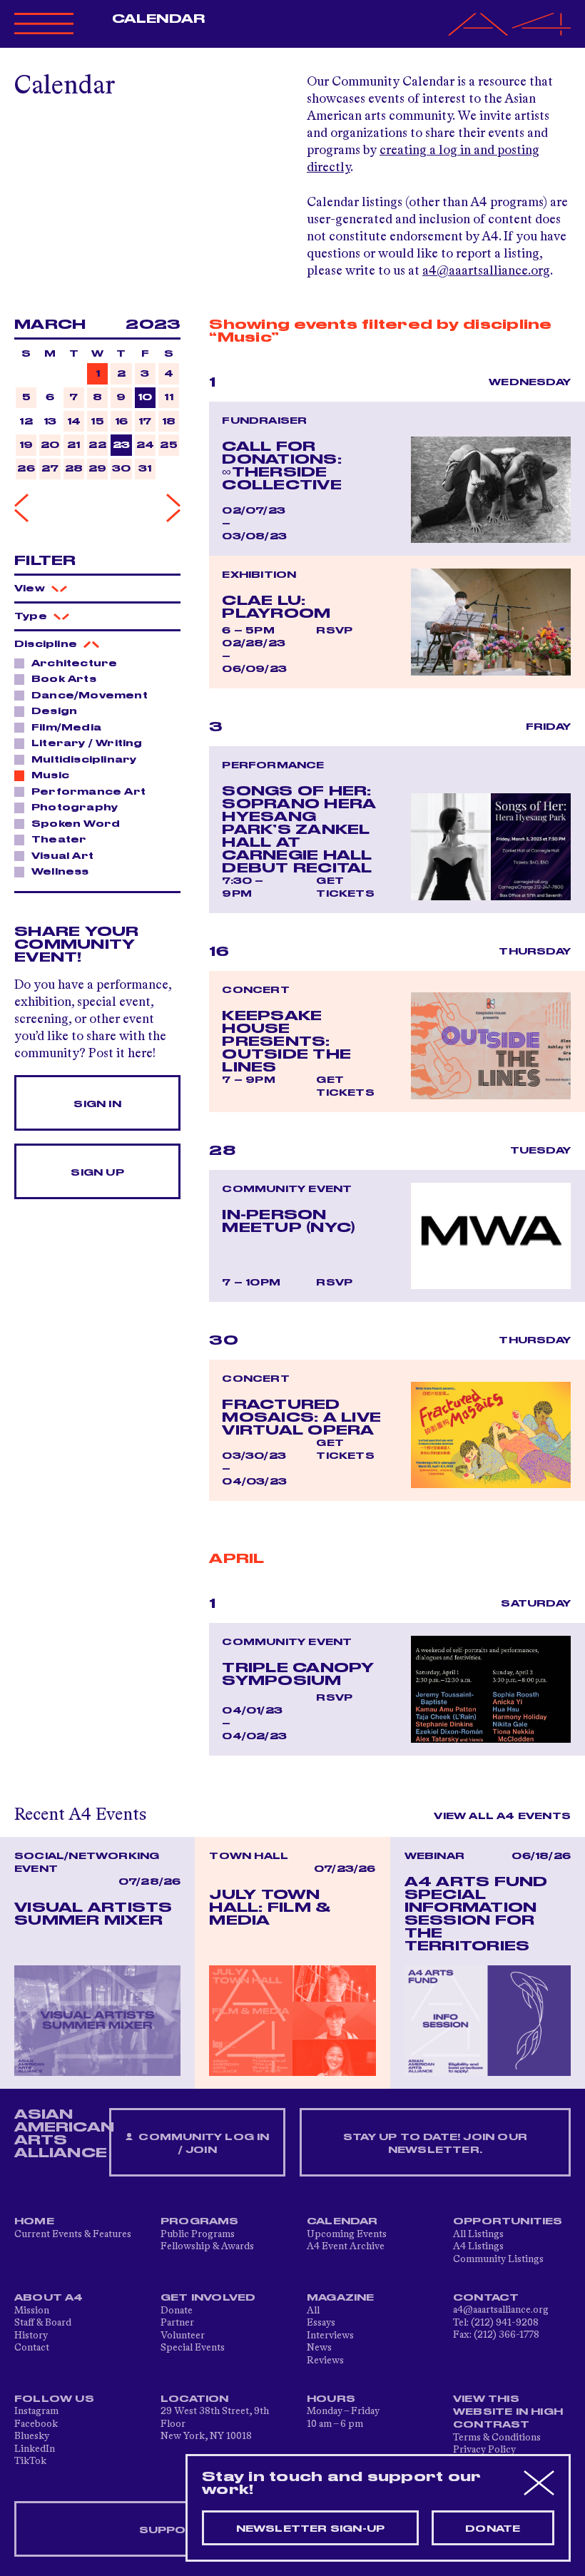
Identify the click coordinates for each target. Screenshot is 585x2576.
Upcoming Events (347, 2234)
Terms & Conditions (497, 2438)
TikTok (30, 2461)
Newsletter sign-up (311, 2529)
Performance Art (88, 792)
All (313, 2311)
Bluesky (32, 2436)
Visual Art (62, 856)
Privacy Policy (484, 2450)
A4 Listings (478, 2246)
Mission (32, 2311)
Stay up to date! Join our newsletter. (435, 2144)
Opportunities (508, 2221)
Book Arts (64, 679)
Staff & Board (43, 2323)
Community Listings (498, 2259)
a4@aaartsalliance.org (486, 271)
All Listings (478, 2234)
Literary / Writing (87, 743)
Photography (75, 808)
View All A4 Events (502, 1816)
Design (54, 711)
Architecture (74, 663)
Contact (32, 2348)
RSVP (334, 631)
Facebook (36, 2424)
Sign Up (97, 1173)
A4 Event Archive (346, 2246)
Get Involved (208, 2298)
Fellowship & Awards (207, 2246)
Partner (177, 2323)
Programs (200, 2221)
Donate (177, 2311)
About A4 (49, 2298)
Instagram (36, 2411)
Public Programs (198, 2234)
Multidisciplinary (84, 760)
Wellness (60, 872)
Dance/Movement (90, 696)
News (319, 2348)
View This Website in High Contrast (508, 2412)
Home (34, 2221)
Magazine (341, 2298)
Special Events (193, 2348)
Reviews (325, 2361)
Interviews (330, 2336)
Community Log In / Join (202, 2144)
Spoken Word (76, 824)
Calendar (159, 19)
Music (50, 775)
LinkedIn (35, 2449)
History (31, 2336)
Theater (59, 840)
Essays (321, 2323)
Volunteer (183, 2336)
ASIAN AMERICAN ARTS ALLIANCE (64, 2134)
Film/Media (66, 728)
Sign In (97, 1104)
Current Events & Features (73, 2234)
